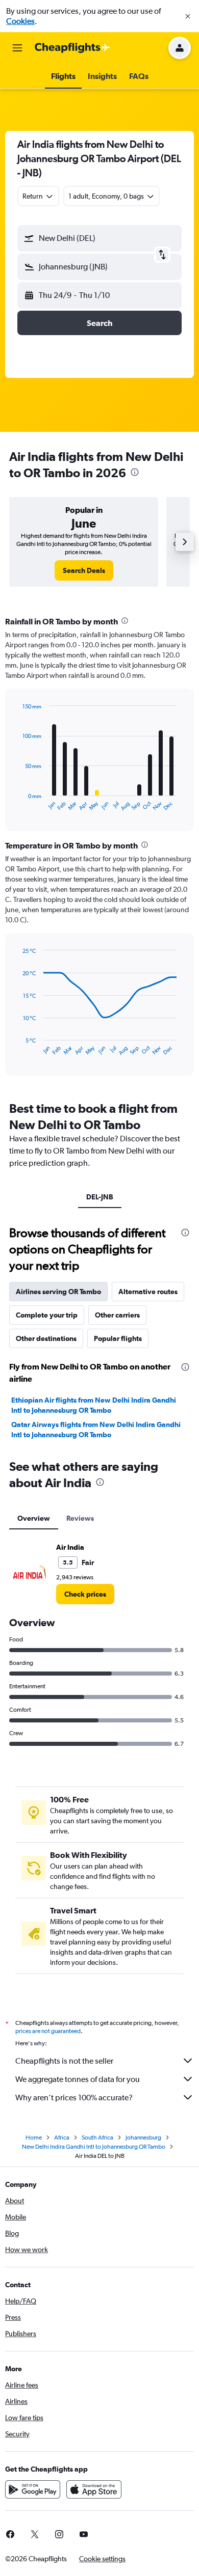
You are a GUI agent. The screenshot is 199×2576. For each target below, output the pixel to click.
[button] (188, 16)
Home (34, 2137)
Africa (62, 2137)
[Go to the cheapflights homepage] (72, 48)
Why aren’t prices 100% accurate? (74, 2098)
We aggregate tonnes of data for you (78, 2079)
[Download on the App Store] (94, 2489)
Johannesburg (143, 2137)
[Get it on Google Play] (33, 2489)
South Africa (97, 2137)
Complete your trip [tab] (47, 1315)
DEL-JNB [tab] (100, 1197)
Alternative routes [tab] (148, 1292)
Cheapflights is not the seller (64, 2061)
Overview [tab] (34, 1518)
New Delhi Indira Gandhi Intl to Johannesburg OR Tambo (94, 2147)
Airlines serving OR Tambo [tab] (58, 1292)
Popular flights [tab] (118, 1338)
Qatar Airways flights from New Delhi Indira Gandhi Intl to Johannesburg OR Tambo (96, 1430)
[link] (84, 570)
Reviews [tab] (80, 1518)
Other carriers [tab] (117, 1315)
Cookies (20, 21)
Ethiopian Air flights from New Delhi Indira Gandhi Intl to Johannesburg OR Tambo (94, 1405)
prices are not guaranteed (48, 2031)
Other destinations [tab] (46, 1338)
